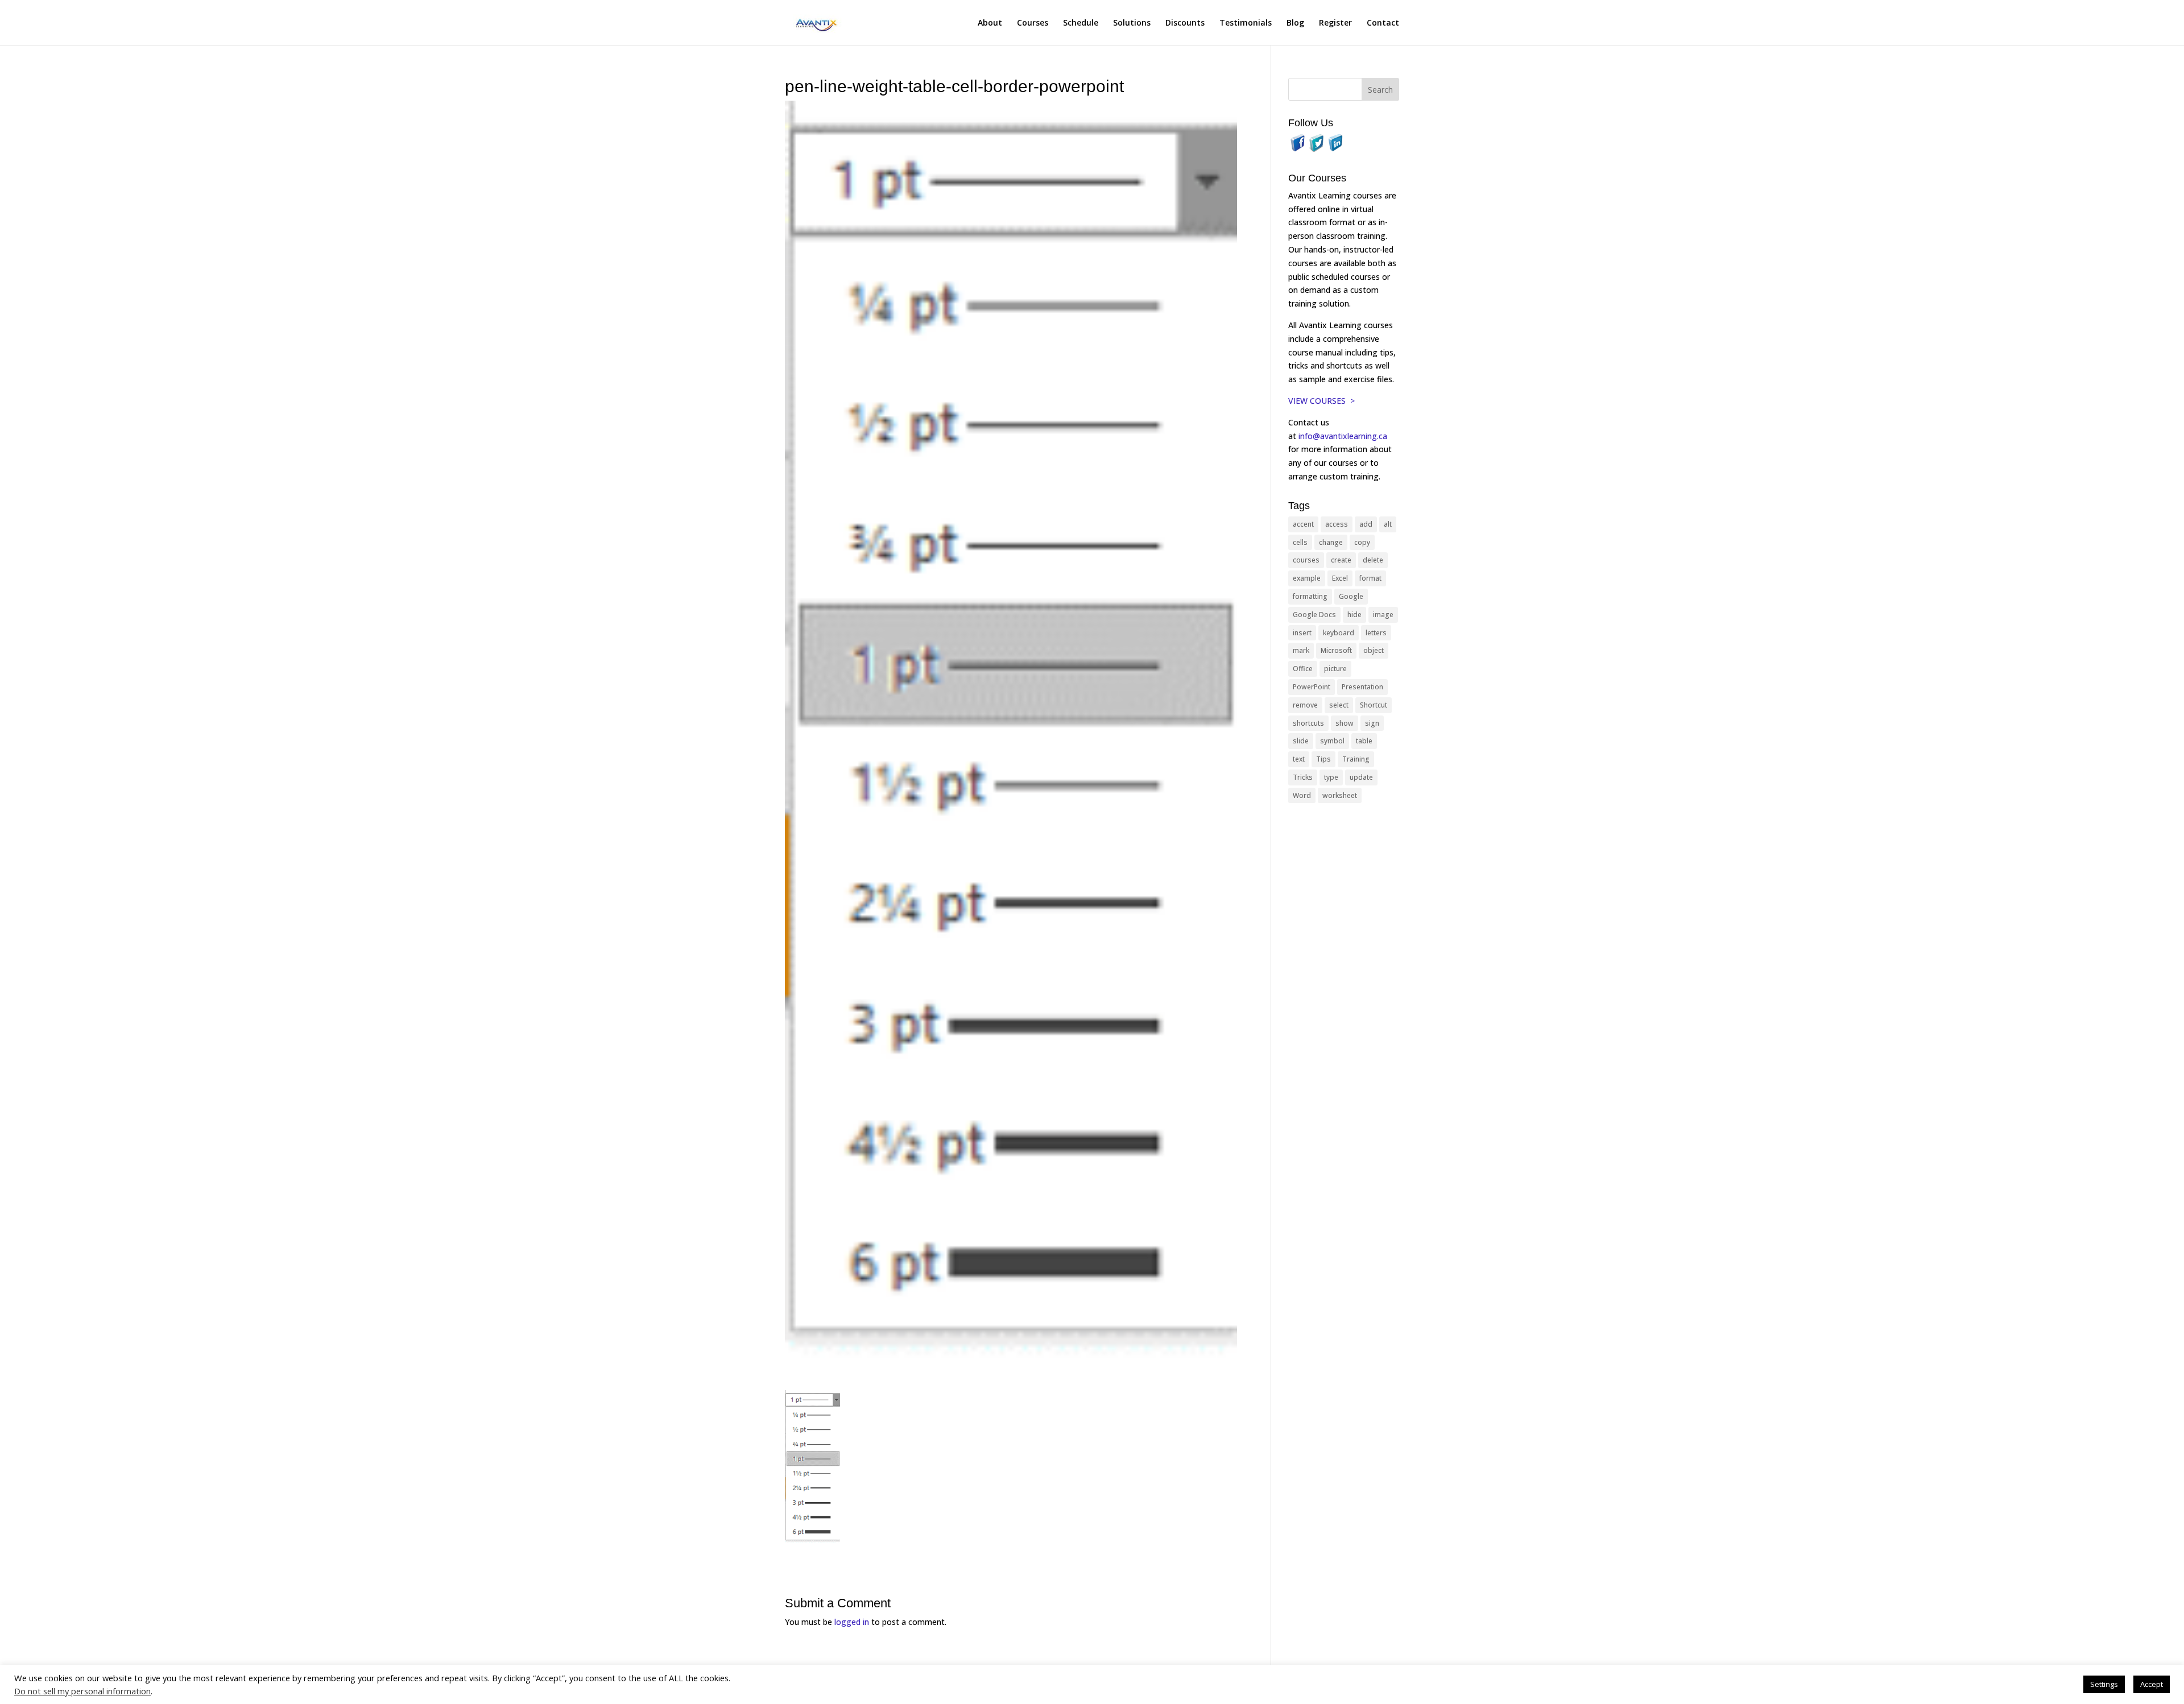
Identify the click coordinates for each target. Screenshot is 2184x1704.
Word (1302, 795)
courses (1306, 560)
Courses (1033, 23)
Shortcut (1374, 705)
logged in (852, 1622)
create (1341, 560)
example (1307, 578)
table (1364, 741)
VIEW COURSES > (1321, 401)
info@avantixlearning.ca (1344, 436)
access (1337, 524)
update (1361, 777)
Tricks (1303, 777)
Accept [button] (2152, 1684)
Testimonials (1246, 23)
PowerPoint (1312, 687)
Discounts (1185, 23)
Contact (1383, 23)
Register (1335, 23)
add (1366, 524)
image (1383, 615)
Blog (1295, 23)
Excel (1340, 578)
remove (1305, 705)
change (1331, 542)
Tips (1323, 759)
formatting (1310, 596)
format (1370, 578)
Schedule (1081, 23)
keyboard (1339, 633)
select (1339, 705)
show (1345, 723)
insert (1302, 633)
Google (1351, 596)
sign (1372, 723)
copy (1362, 542)
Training (1356, 759)
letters (1376, 633)
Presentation (1362, 687)
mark (1301, 650)
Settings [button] (2104, 1684)
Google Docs (1314, 615)
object (1374, 650)
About (990, 23)
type (1331, 777)
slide (1301, 741)
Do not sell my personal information (82, 1691)
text (1299, 759)
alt (1388, 524)
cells (1300, 542)
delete (1373, 560)
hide (1354, 615)
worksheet (1340, 795)
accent (1303, 524)
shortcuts (1308, 723)
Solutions (1132, 23)
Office (1303, 669)
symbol (1332, 741)
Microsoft (1336, 650)
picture (1335, 669)
